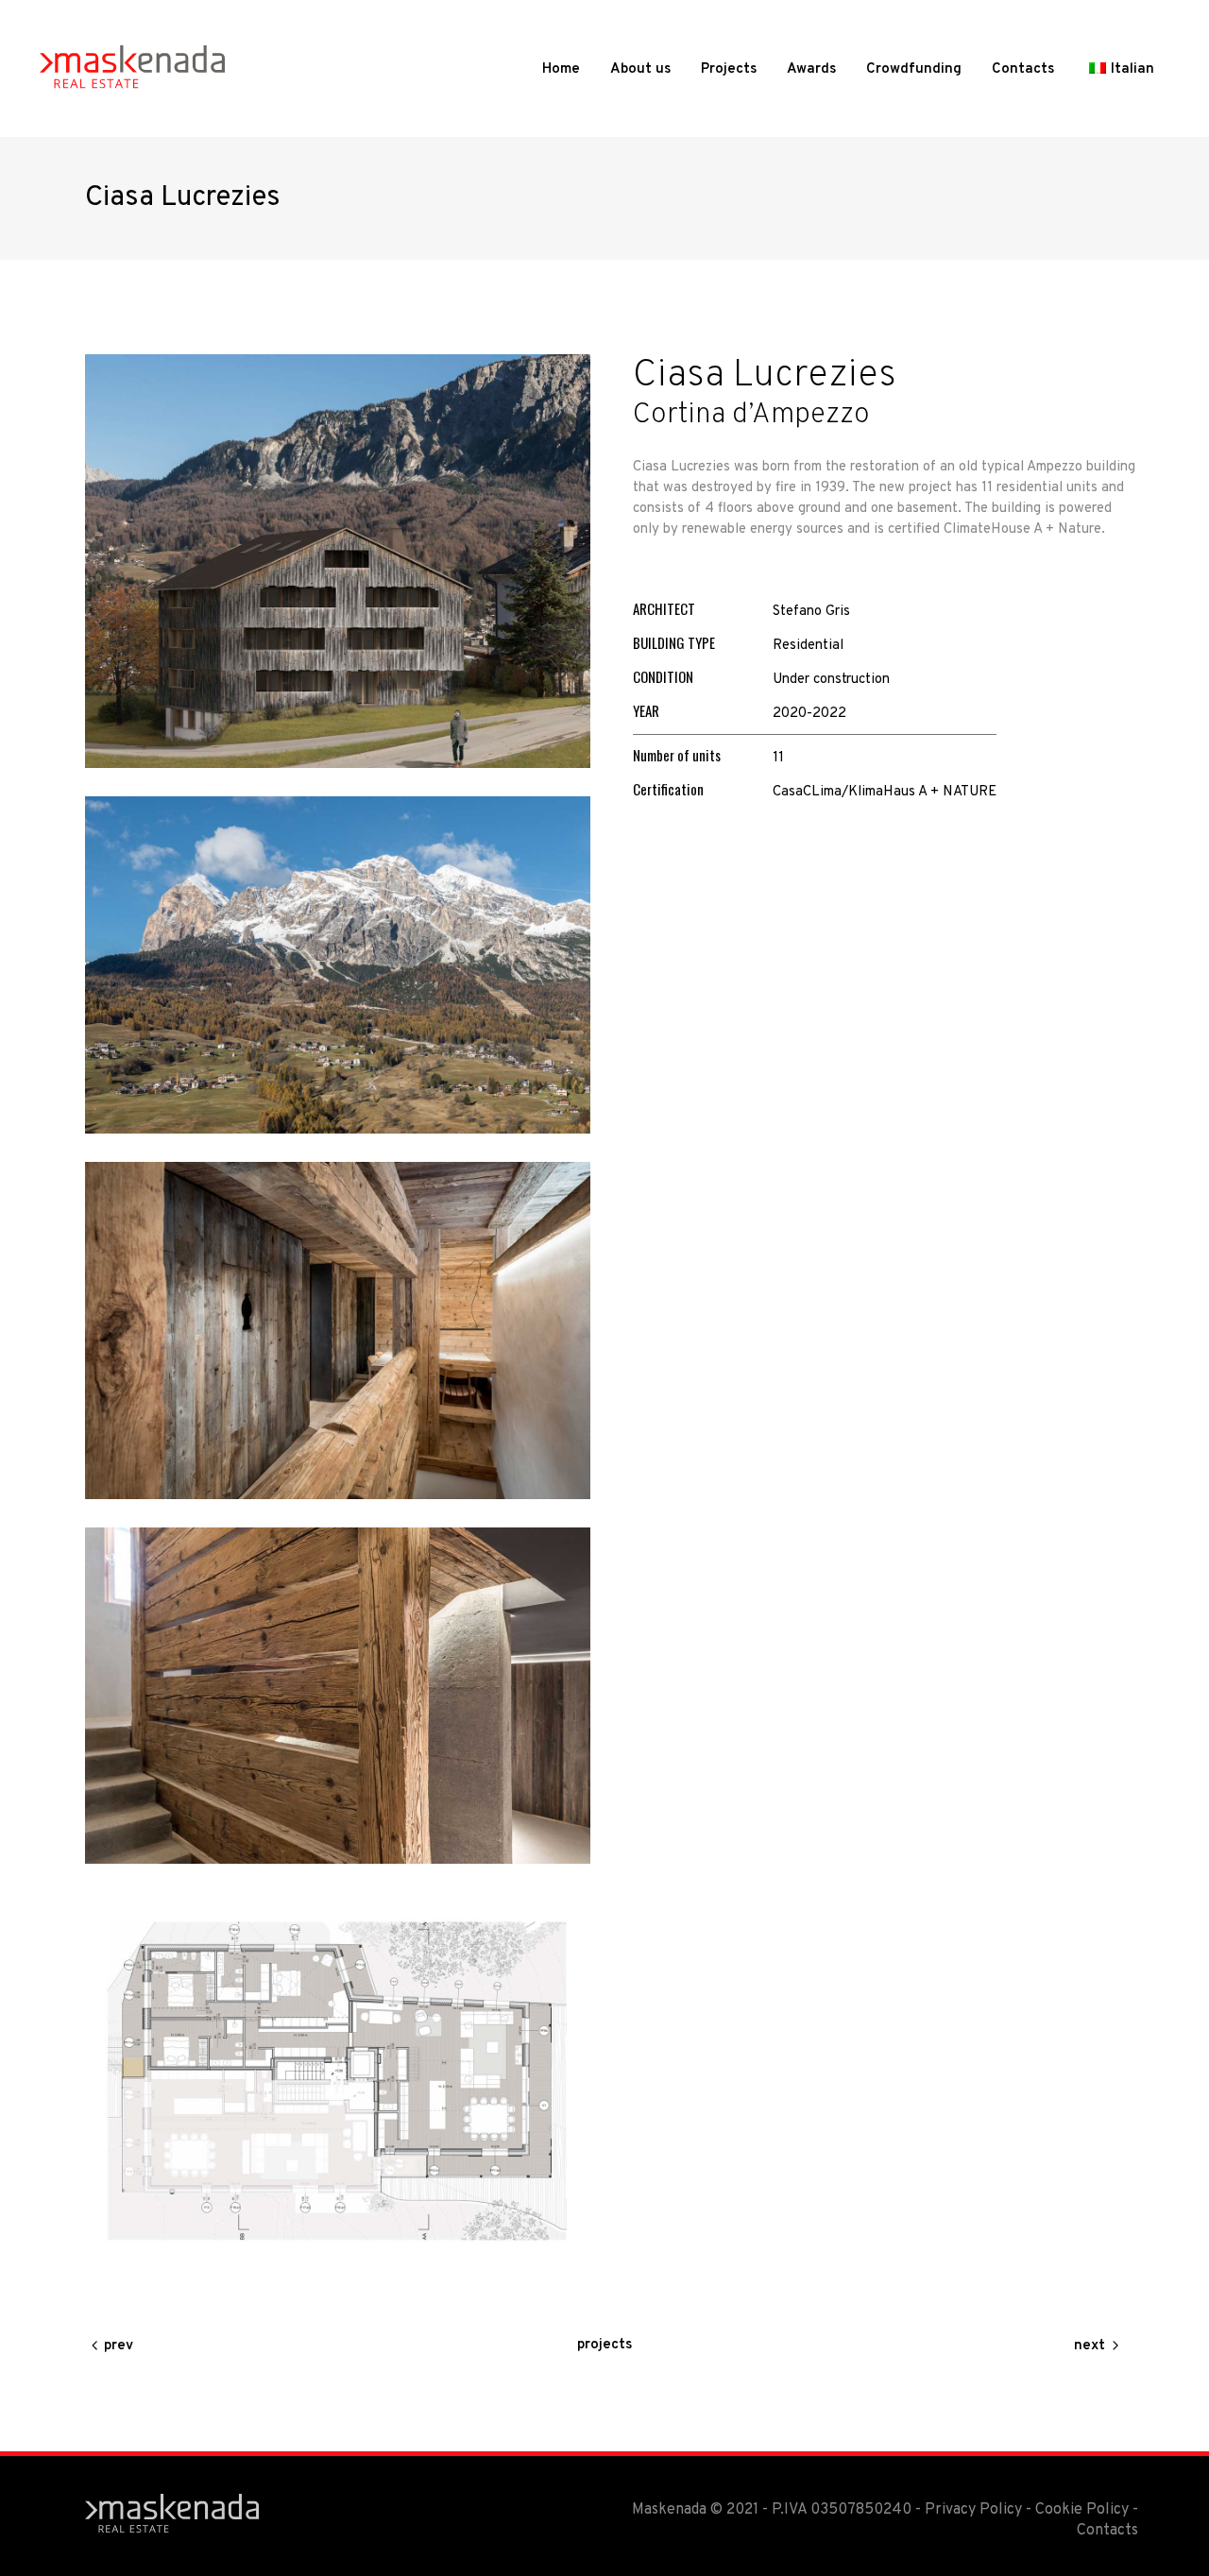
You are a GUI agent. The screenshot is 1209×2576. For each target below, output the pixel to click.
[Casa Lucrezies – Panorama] (338, 965)
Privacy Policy (973, 2510)
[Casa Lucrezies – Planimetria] (338, 2078)
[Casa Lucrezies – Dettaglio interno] (338, 1331)
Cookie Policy (1082, 2510)
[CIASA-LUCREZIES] (338, 561)
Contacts (1107, 2531)
